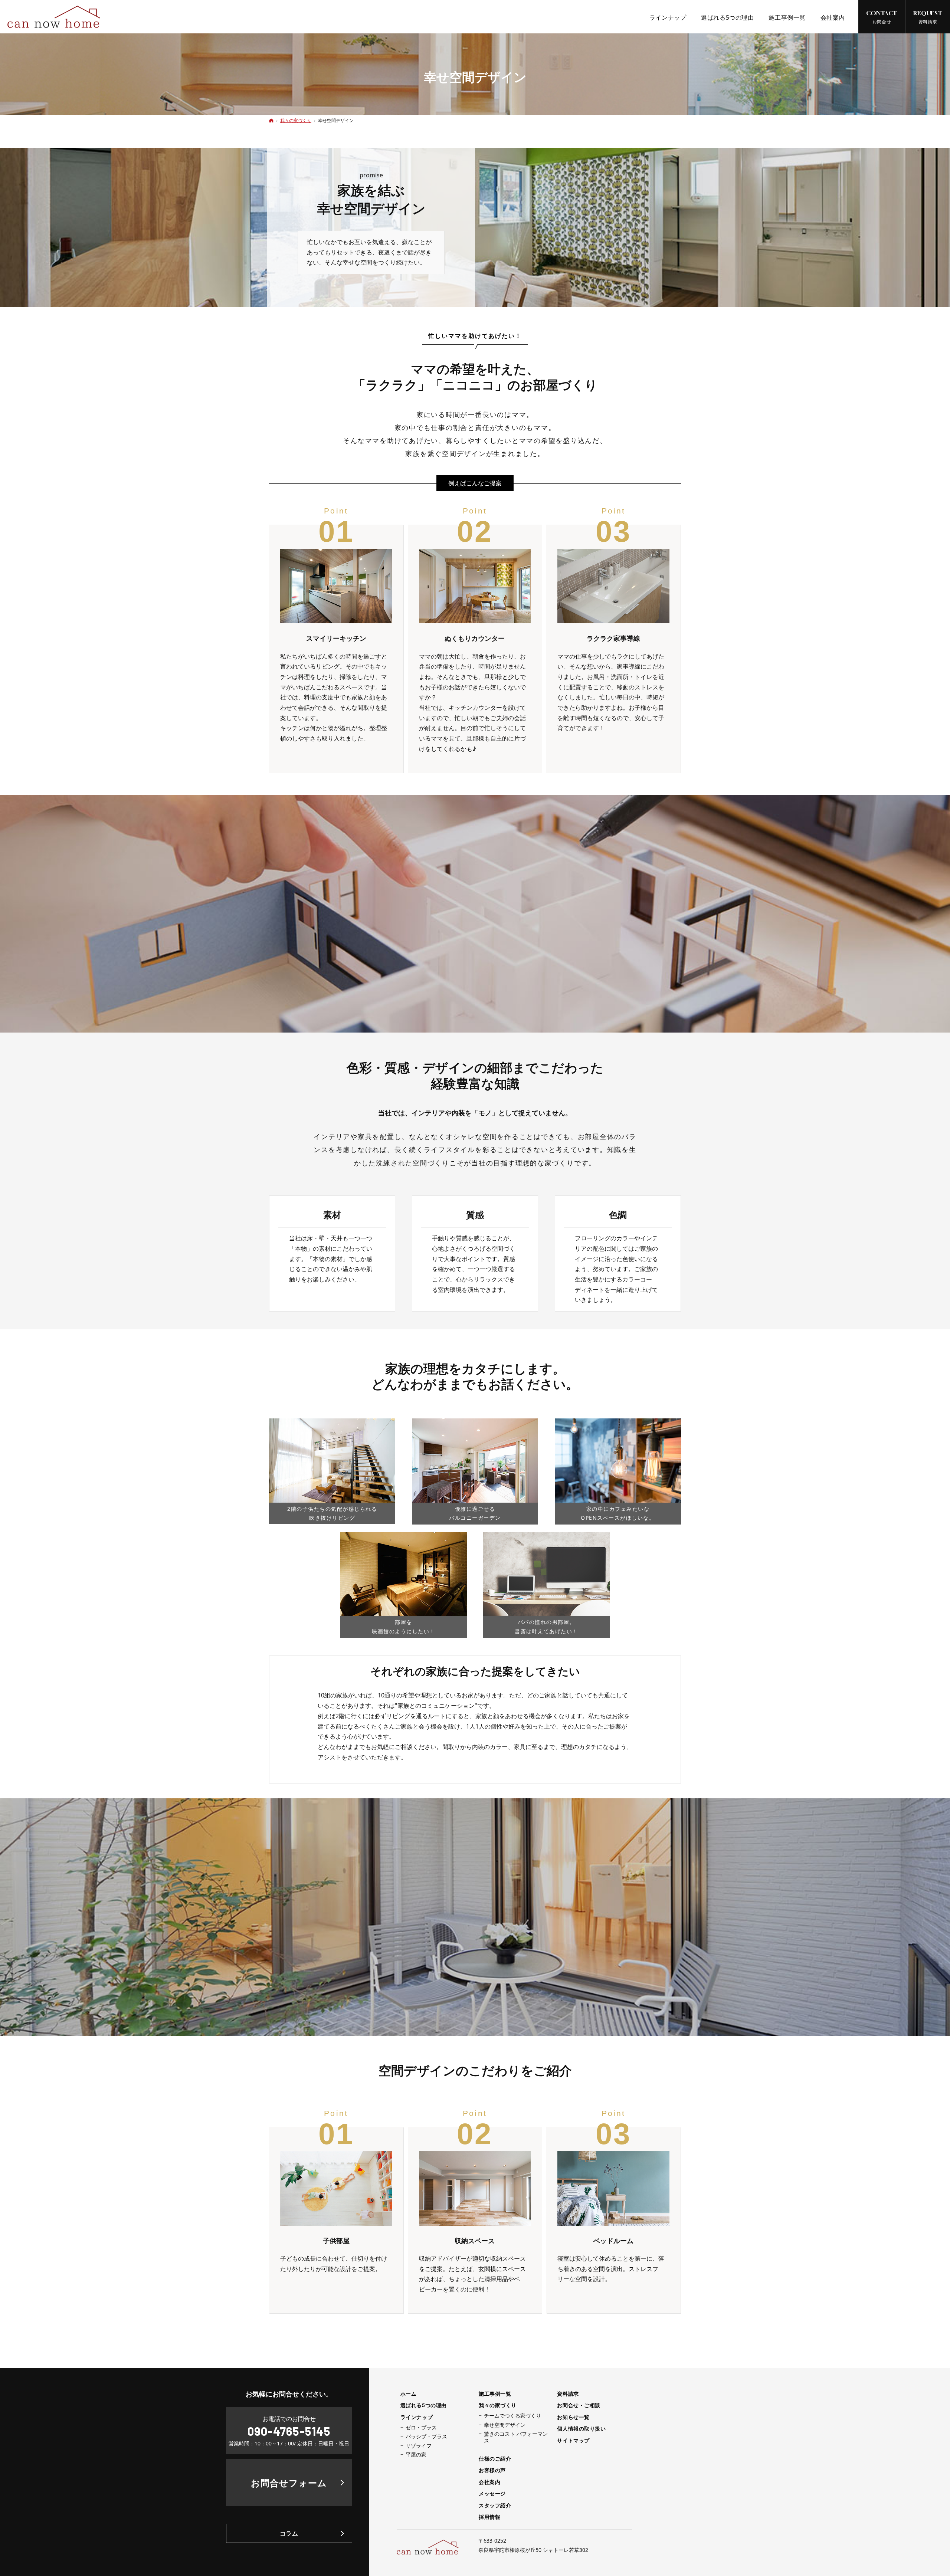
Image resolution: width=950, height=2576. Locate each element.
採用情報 (489, 2517)
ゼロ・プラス (421, 2428)
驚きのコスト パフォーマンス (516, 2437)
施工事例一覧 (495, 2394)
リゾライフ (419, 2446)
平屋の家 (416, 2455)
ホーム (409, 2394)
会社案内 (489, 2482)
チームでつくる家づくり (512, 2416)
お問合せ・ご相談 (579, 2405)
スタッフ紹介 (495, 2506)
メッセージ (492, 2494)
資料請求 (568, 2394)
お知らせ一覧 (573, 2417)
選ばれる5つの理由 (424, 2405)
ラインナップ (417, 2417)
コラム (289, 2533)
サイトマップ (573, 2441)
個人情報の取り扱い (581, 2429)
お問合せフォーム (289, 2483)
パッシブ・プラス (426, 2436)
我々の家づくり (498, 2405)
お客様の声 (492, 2470)
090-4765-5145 (289, 2431)
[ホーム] (271, 120)
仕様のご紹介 (495, 2459)
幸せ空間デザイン (505, 2425)
